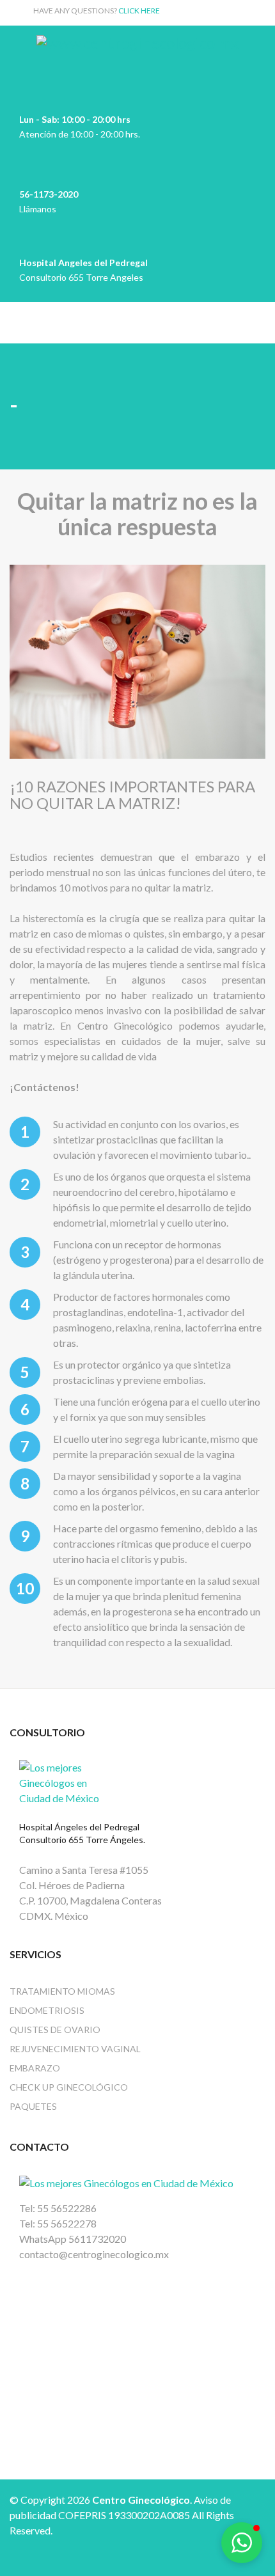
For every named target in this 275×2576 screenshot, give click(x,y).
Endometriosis (47, 2010)
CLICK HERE (139, 11)
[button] (242, 2543)
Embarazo (35, 2068)
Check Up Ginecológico (69, 2087)
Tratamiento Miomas (62, 1991)
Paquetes (33, 2106)
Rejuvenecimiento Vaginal (75, 2049)
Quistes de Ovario (55, 2030)
